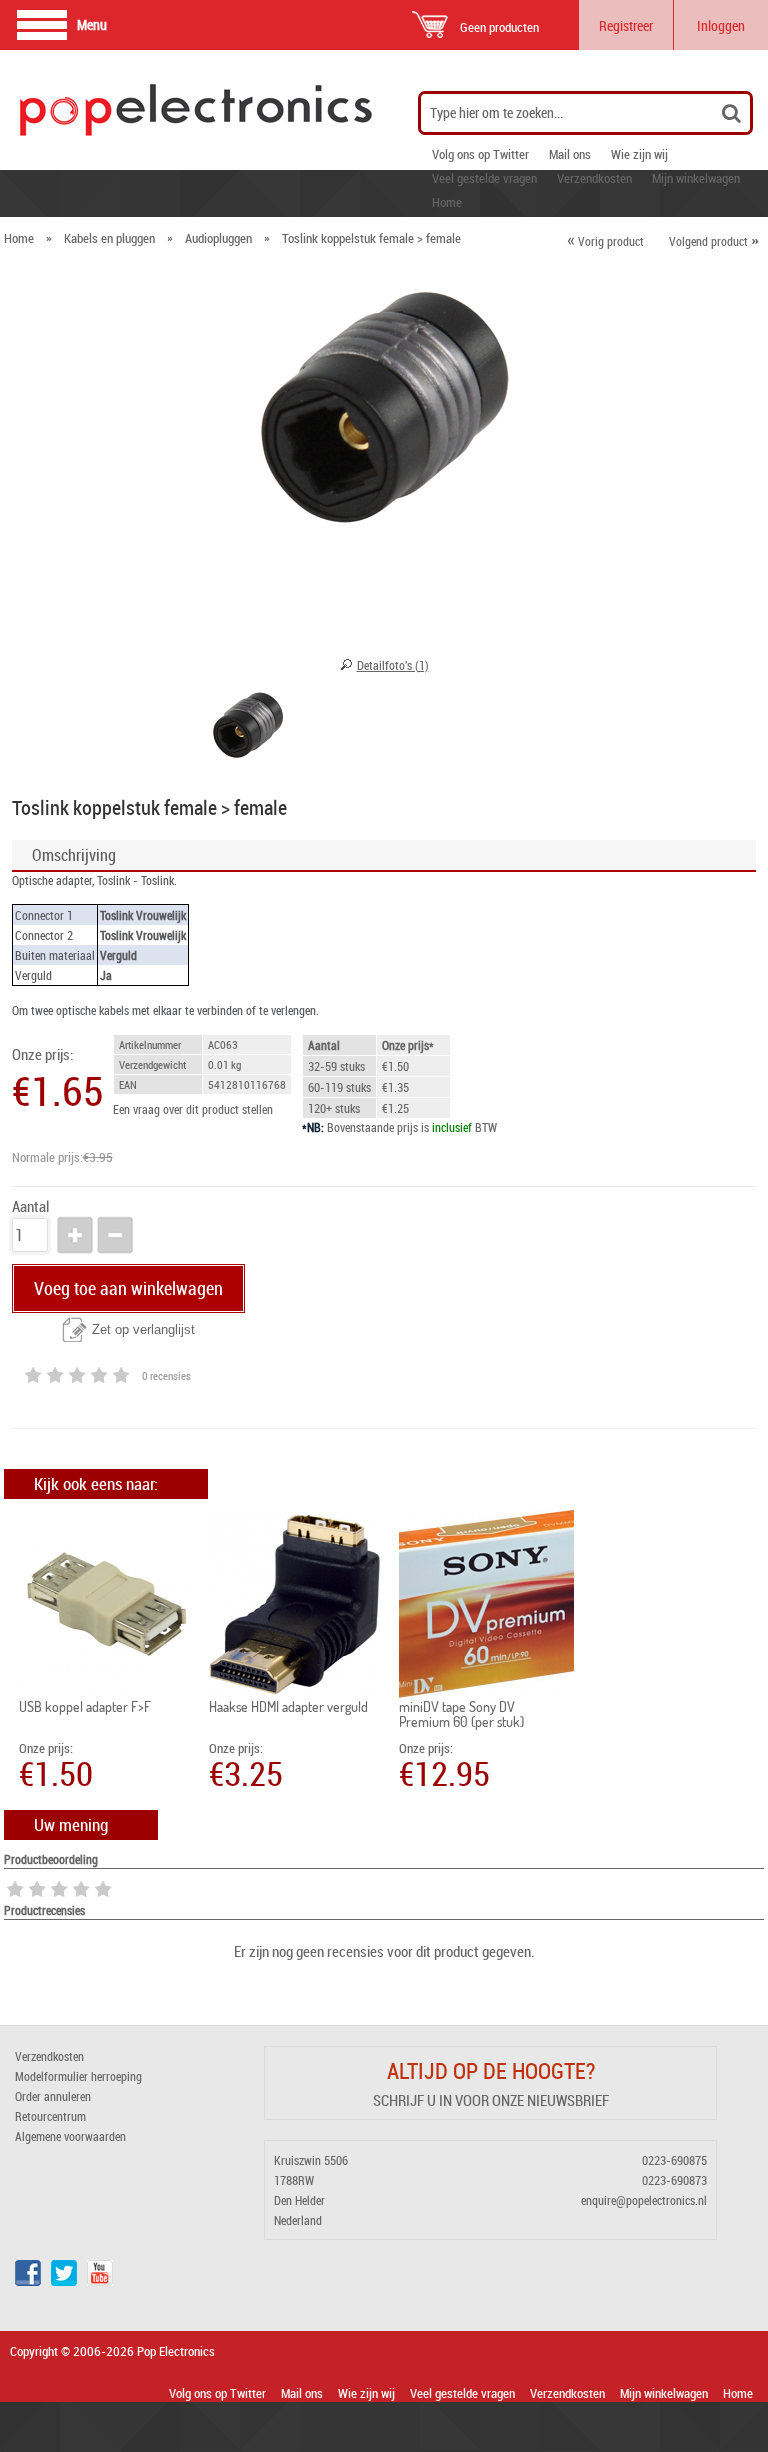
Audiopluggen (218, 238)
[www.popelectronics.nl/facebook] (28, 2281)
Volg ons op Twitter (480, 154)
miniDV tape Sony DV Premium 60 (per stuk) (461, 1714)
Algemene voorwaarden (70, 2136)
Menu (92, 24)
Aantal (30, 1206)
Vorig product (605, 241)
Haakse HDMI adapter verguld (288, 1706)
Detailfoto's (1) (393, 665)
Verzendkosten (594, 178)
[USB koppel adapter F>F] (106, 1604)
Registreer (626, 25)
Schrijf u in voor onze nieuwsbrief (491, 2100)
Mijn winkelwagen (696, 178)
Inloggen (721, 25)
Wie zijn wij (639, 154)
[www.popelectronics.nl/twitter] (64, 2281)
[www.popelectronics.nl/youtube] (100, 2281)
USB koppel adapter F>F (85, 1706)
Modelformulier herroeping (78, 2076)
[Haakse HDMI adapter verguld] (296, 1604)
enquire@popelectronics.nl (644, 2200)
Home (447, 202)
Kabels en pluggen (109, 238)
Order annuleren (53, 2096)
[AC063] (248, 731)
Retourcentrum (50, 2116)
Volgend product (714, 241)
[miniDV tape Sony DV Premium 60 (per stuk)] (486, 1604)
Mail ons (570, 154)
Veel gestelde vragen (484, 178)
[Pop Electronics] (121, 110)
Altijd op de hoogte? (491, 2070)
